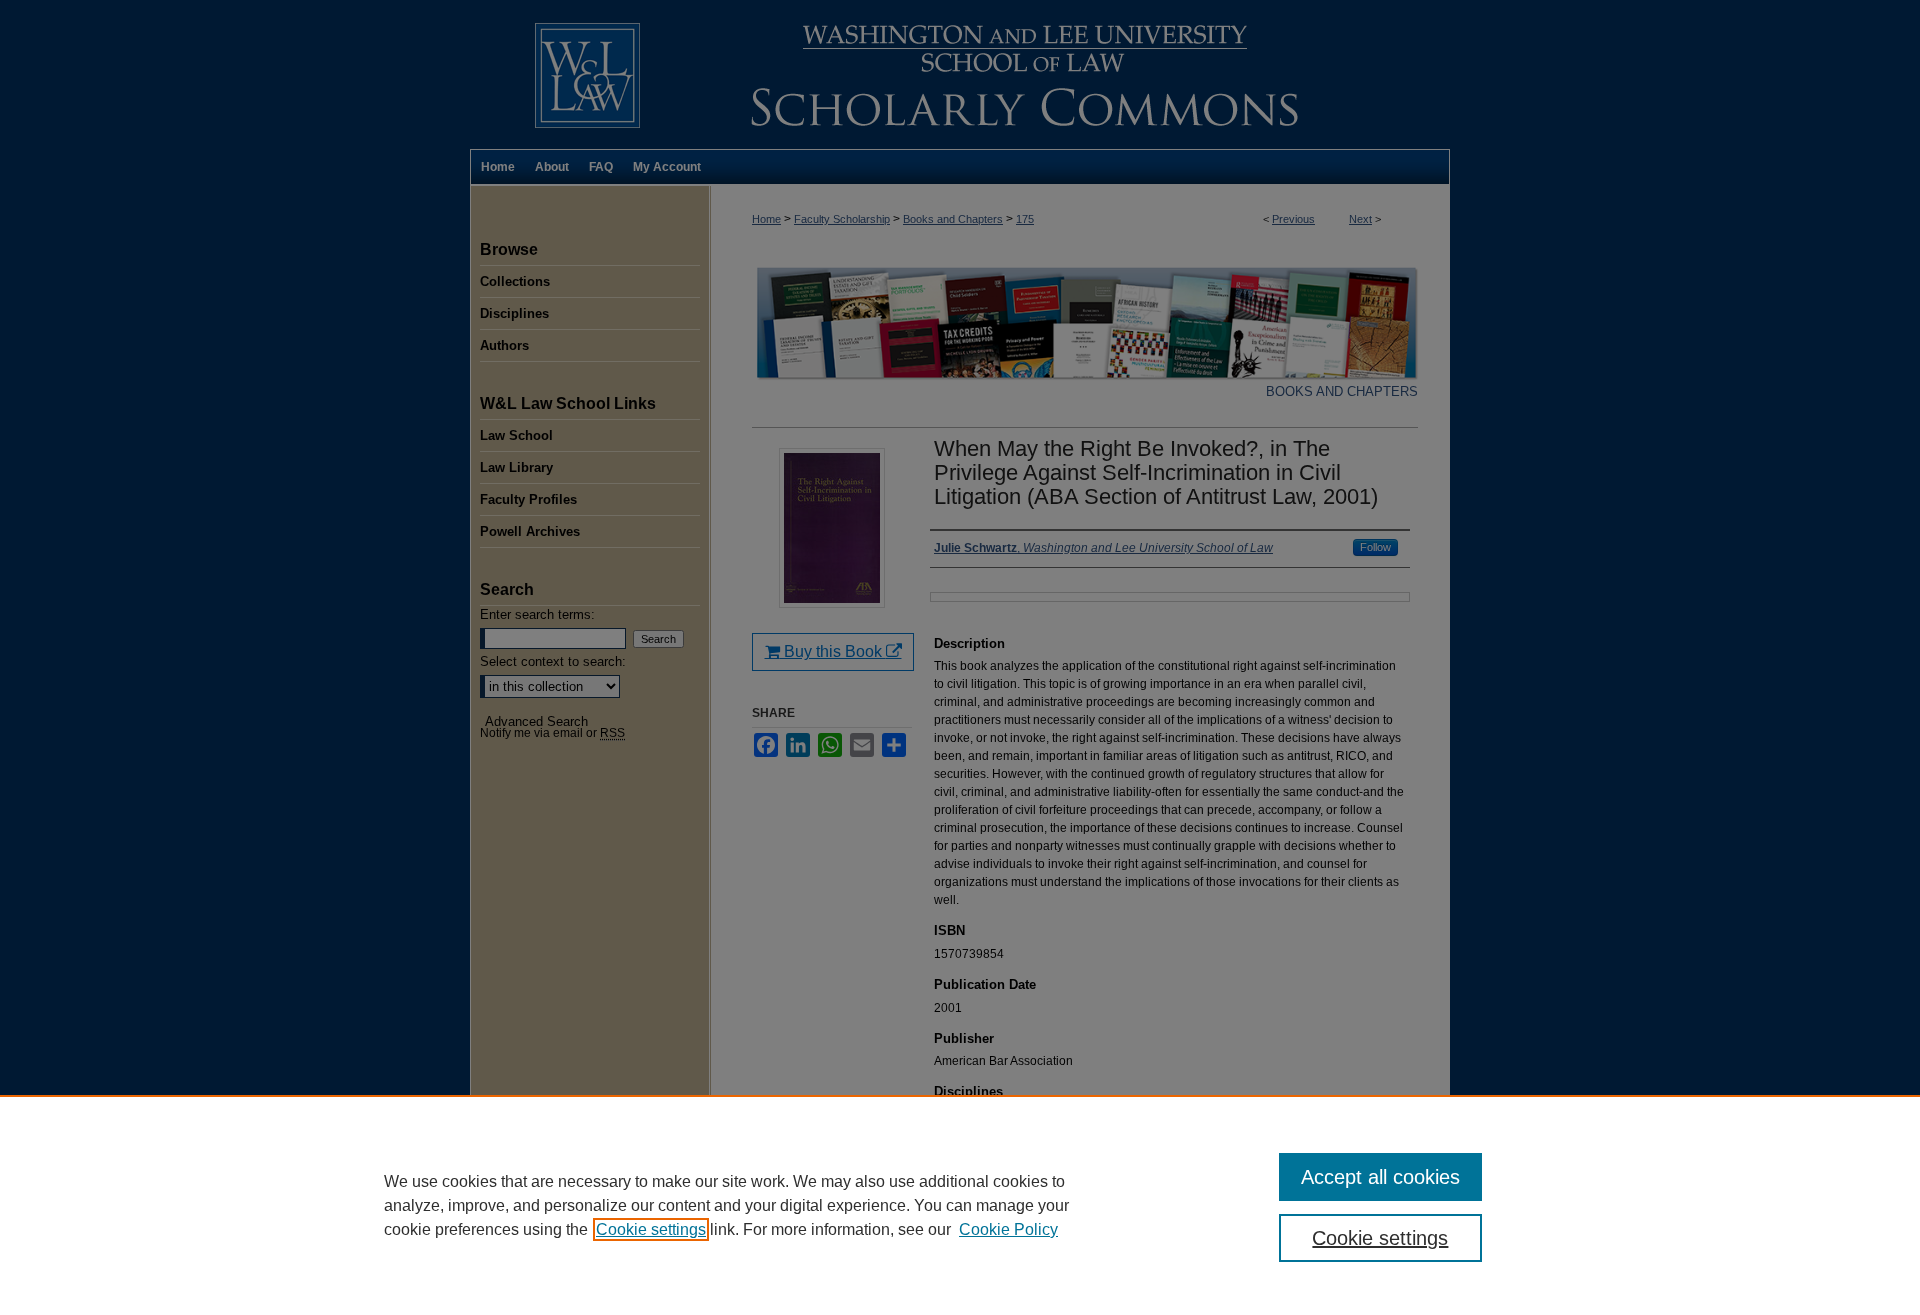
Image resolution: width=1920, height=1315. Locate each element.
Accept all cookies (1380, 1177)
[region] (960, 1205)
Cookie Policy (1008, 1229)
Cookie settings (651, 1229)
